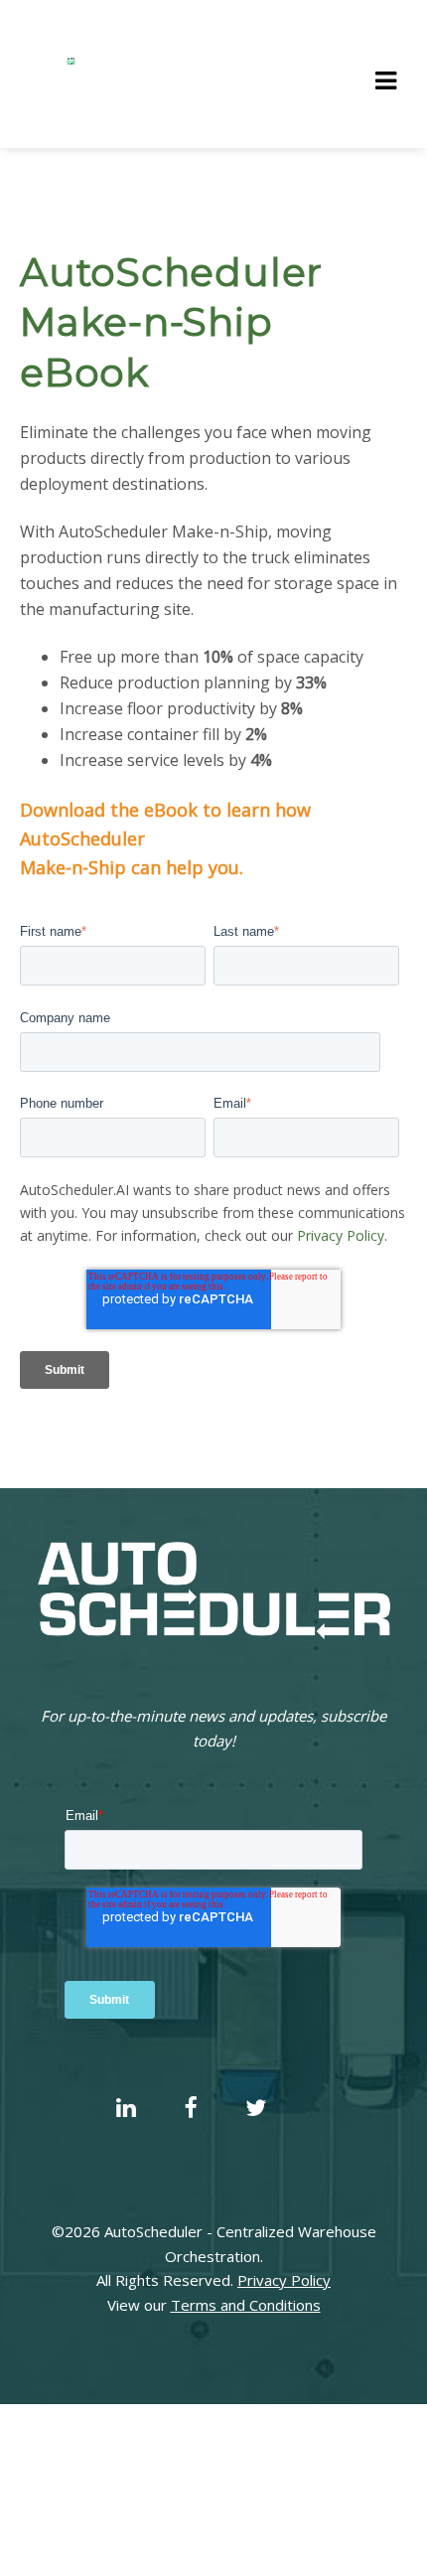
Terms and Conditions (246, 2305)
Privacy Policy (341, 1235)
